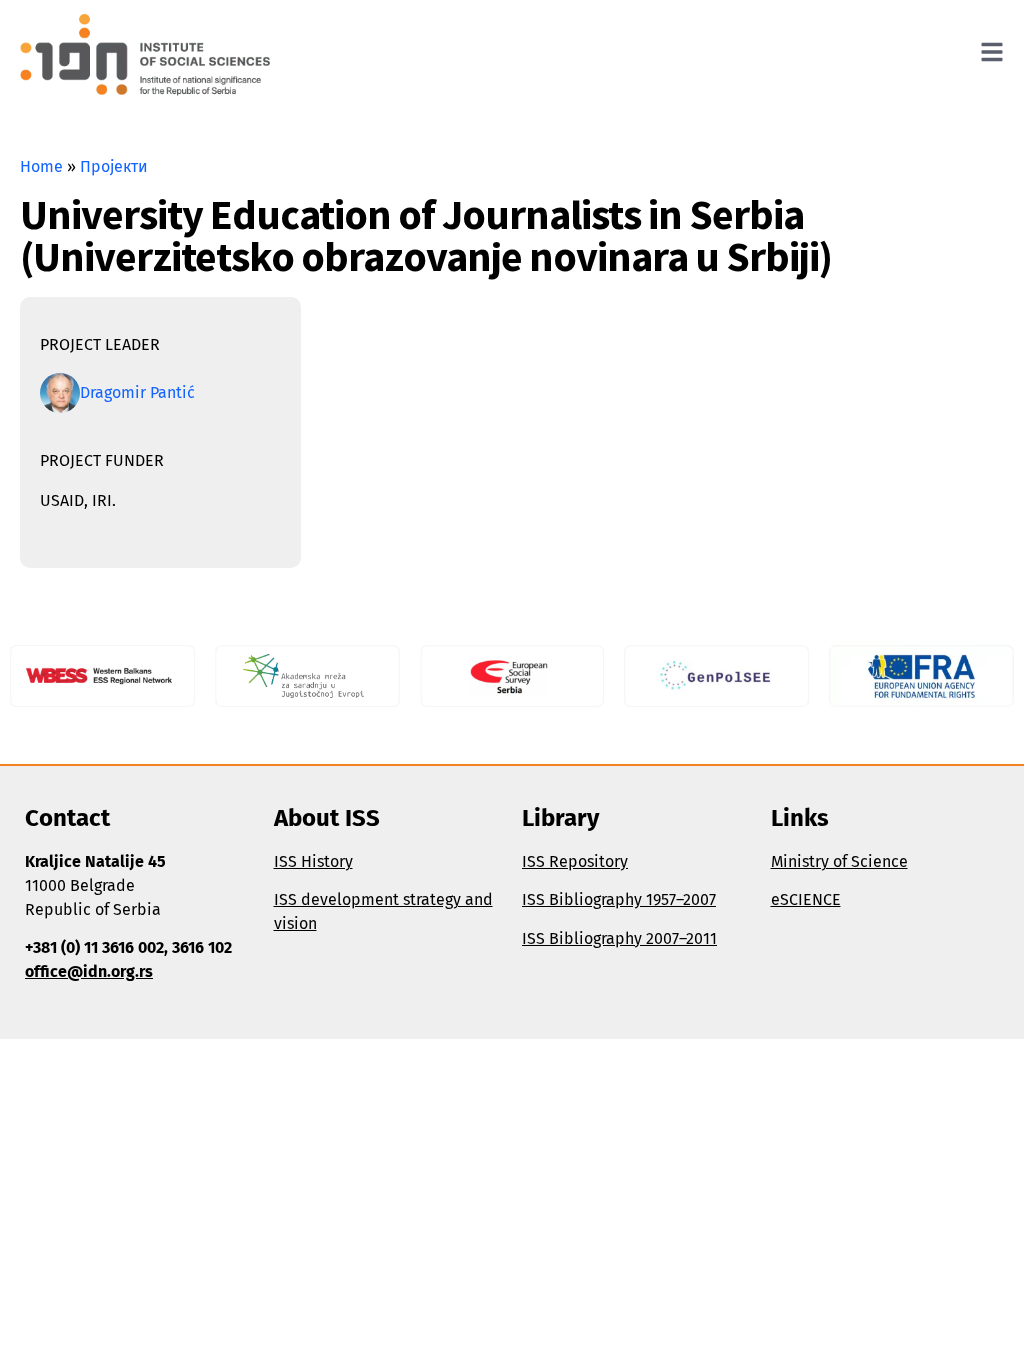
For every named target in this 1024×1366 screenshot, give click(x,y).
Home (41, 166)
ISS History (313, 861)
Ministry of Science (839, 861)
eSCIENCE (806, 899)
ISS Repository (575, 861)
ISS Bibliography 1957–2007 (619, 899)
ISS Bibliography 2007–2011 (619, 938)
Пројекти (114, 166)
